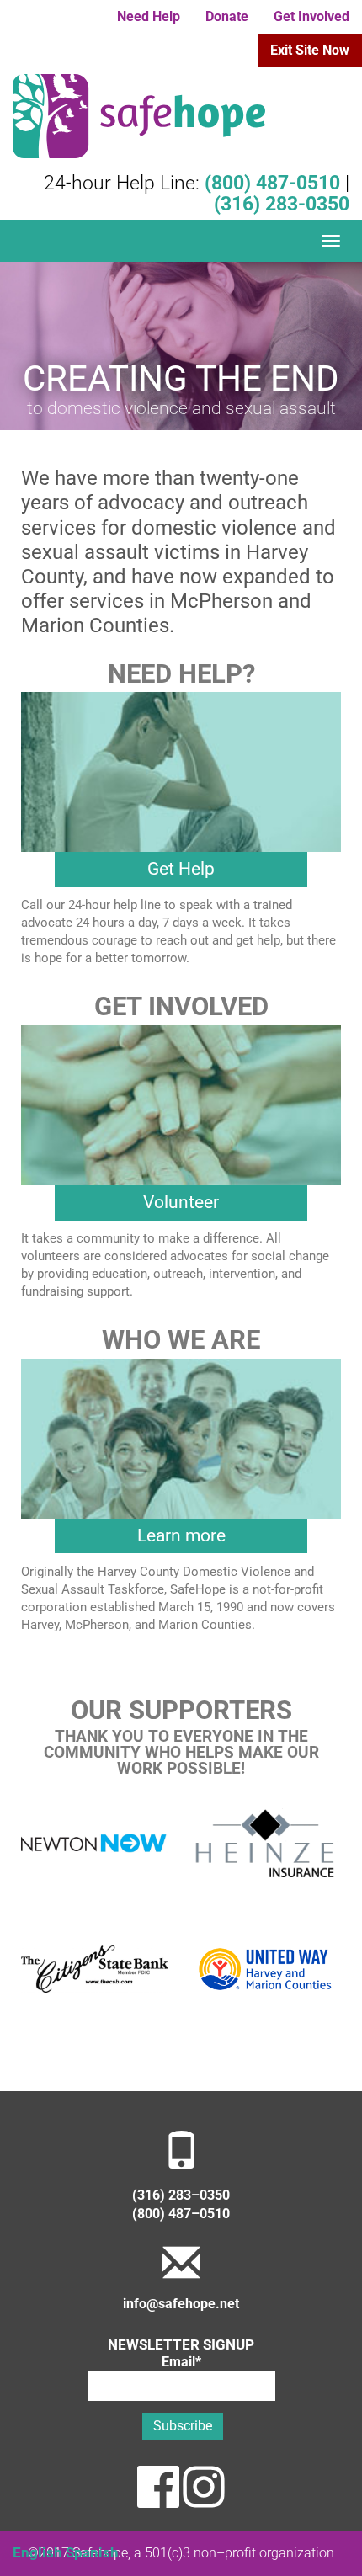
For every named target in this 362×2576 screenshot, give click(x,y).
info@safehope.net (181, 2304)
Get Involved (311, 17)
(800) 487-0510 (272, 183)
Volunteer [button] (181, 1202)
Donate (227, 17)
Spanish (92, 2552)
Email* (181, 2362)
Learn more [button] (181, 1535)
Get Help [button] (181, 869)
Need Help (149, 17)
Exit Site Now (310, 51)
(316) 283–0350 (181, 2195)
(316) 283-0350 (282, 204)
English (37, 2552)
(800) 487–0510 (181, 2214)
